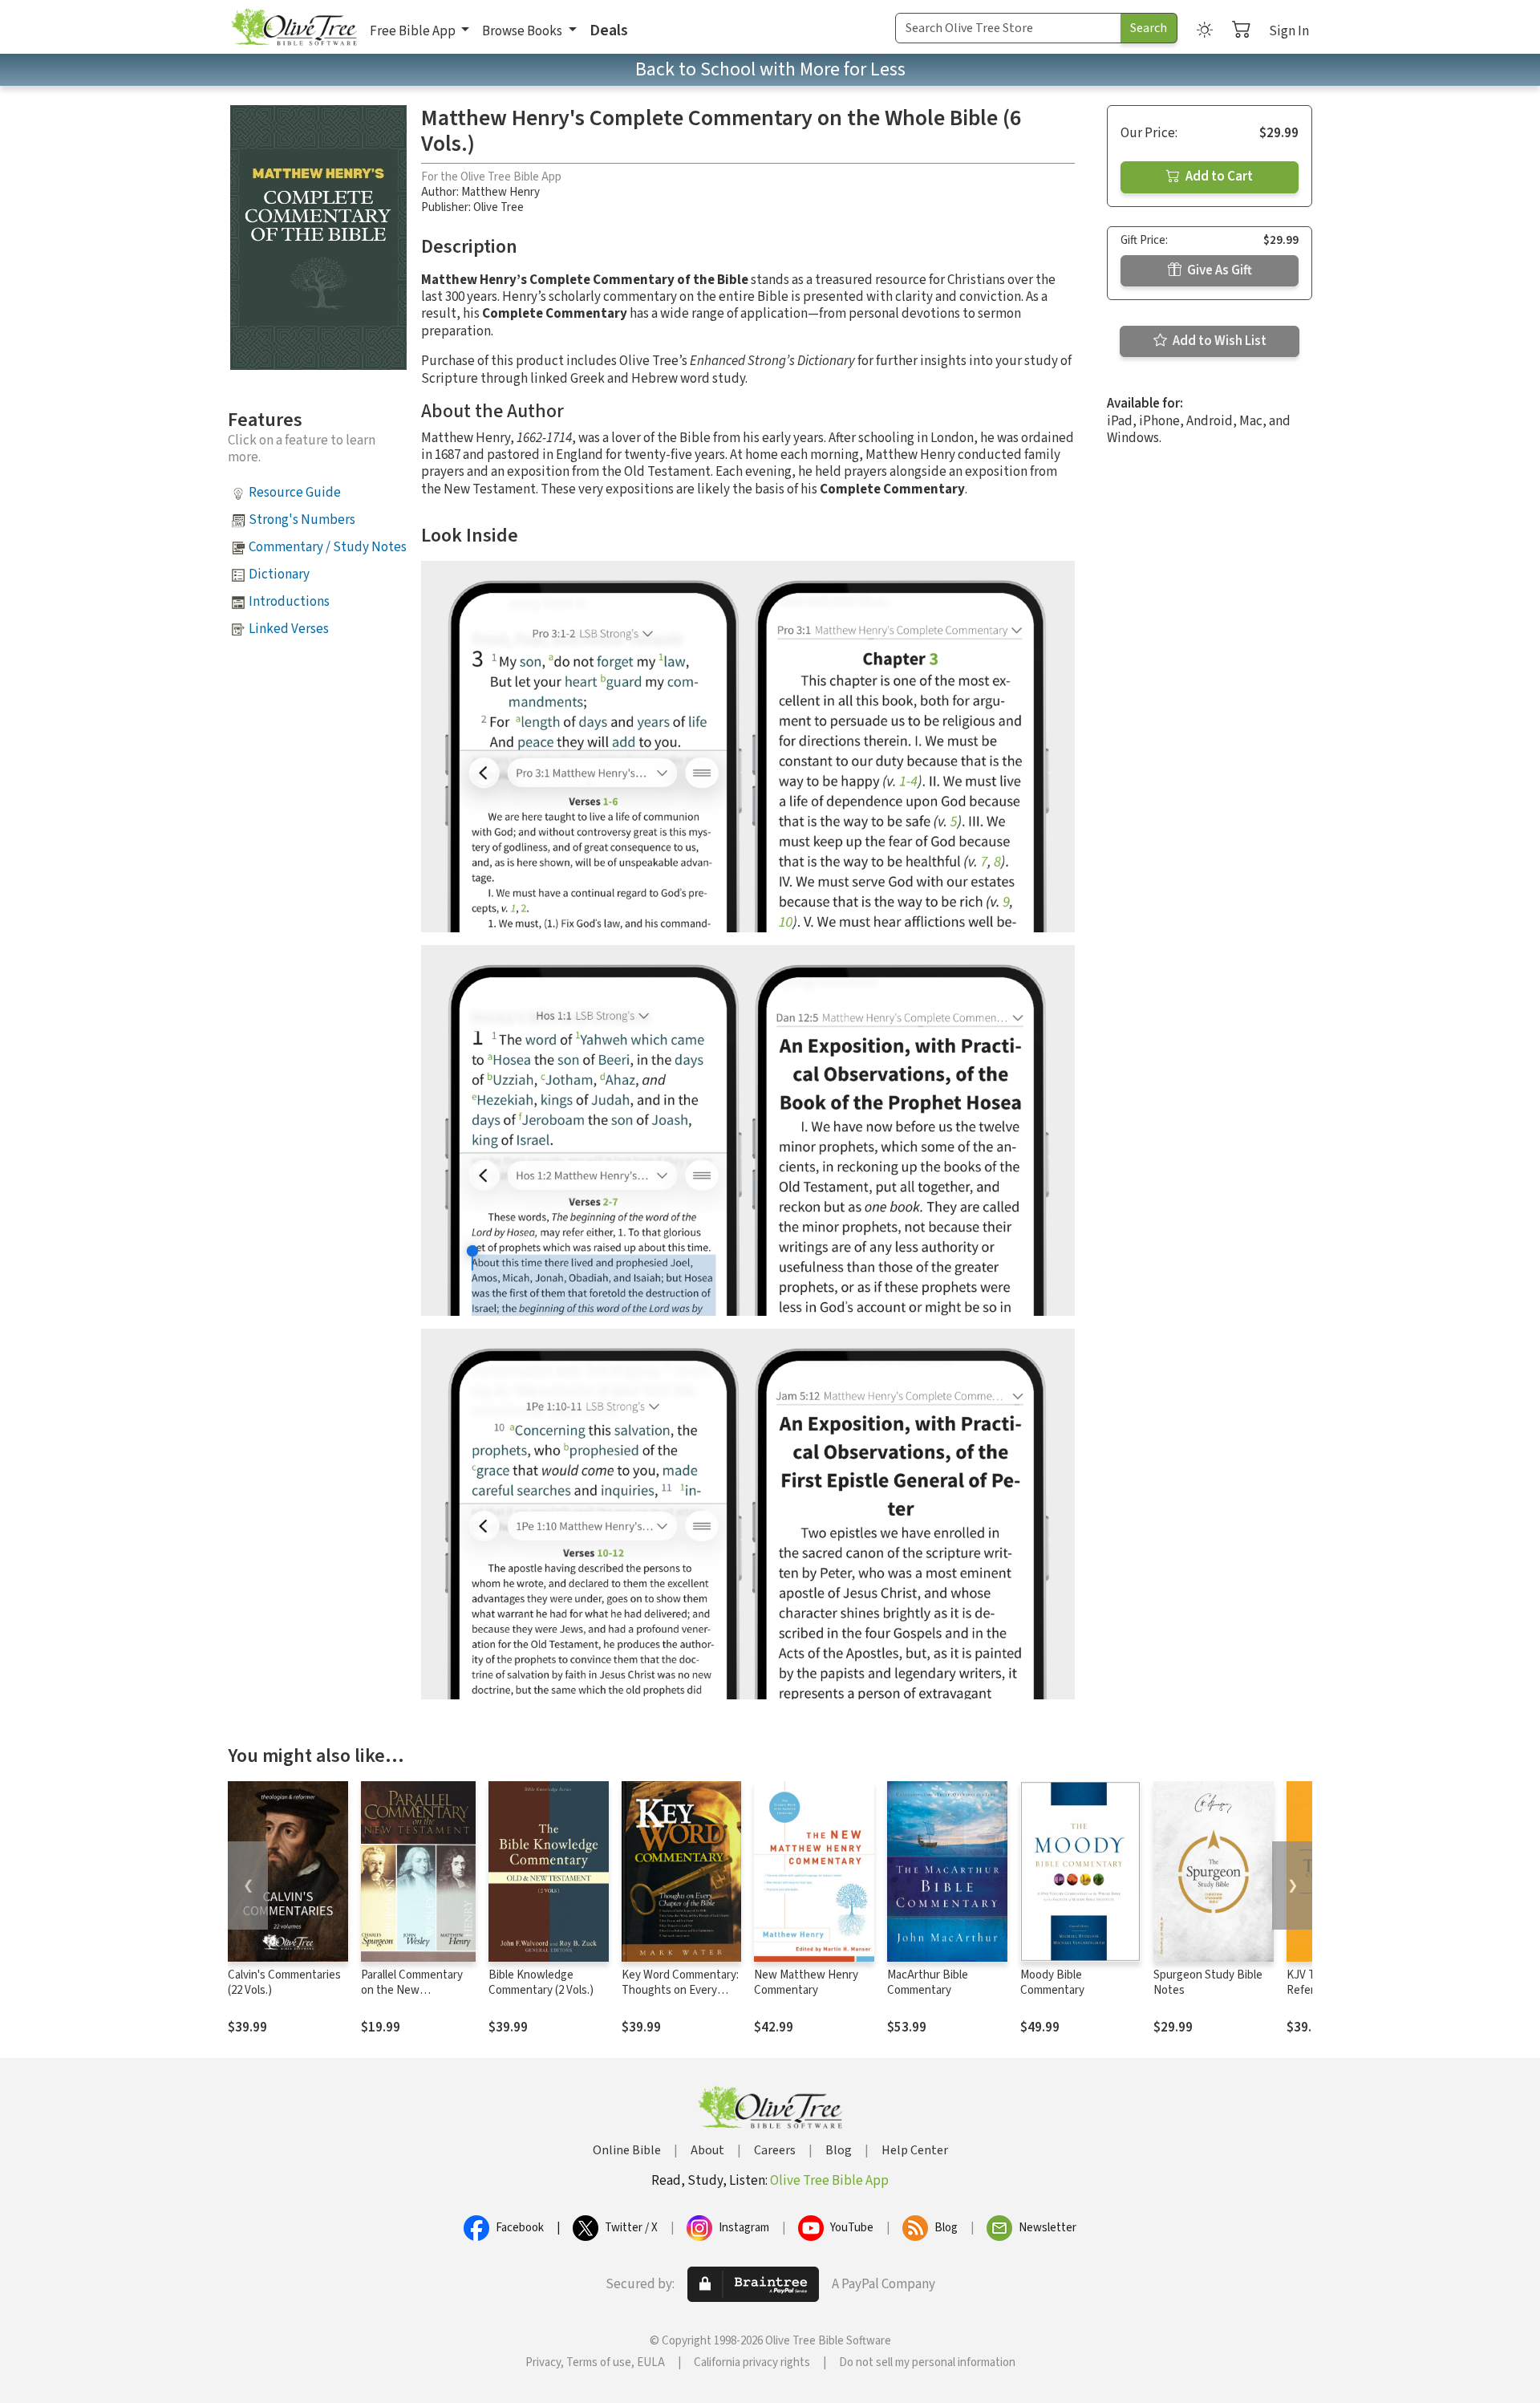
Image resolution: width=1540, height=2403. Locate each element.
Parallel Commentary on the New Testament (412, 1990)
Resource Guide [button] (295, 493)
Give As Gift (1218, 270)
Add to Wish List (1218, 341)
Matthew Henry (500, 192)
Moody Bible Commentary (1052, 1983)
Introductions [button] (289, 602)
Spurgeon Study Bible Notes (1208, 1983)
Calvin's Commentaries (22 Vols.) (284, 1983)
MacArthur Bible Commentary (928, 1983)
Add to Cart (1218, 177)
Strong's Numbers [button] (302, 520)
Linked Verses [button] (289, 629)
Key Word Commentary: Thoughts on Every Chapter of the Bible (680, 1990)
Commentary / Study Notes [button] (328, 547)
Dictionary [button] (279, 574)
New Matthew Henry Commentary (806, 1983)
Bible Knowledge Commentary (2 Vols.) (541, 1983)
